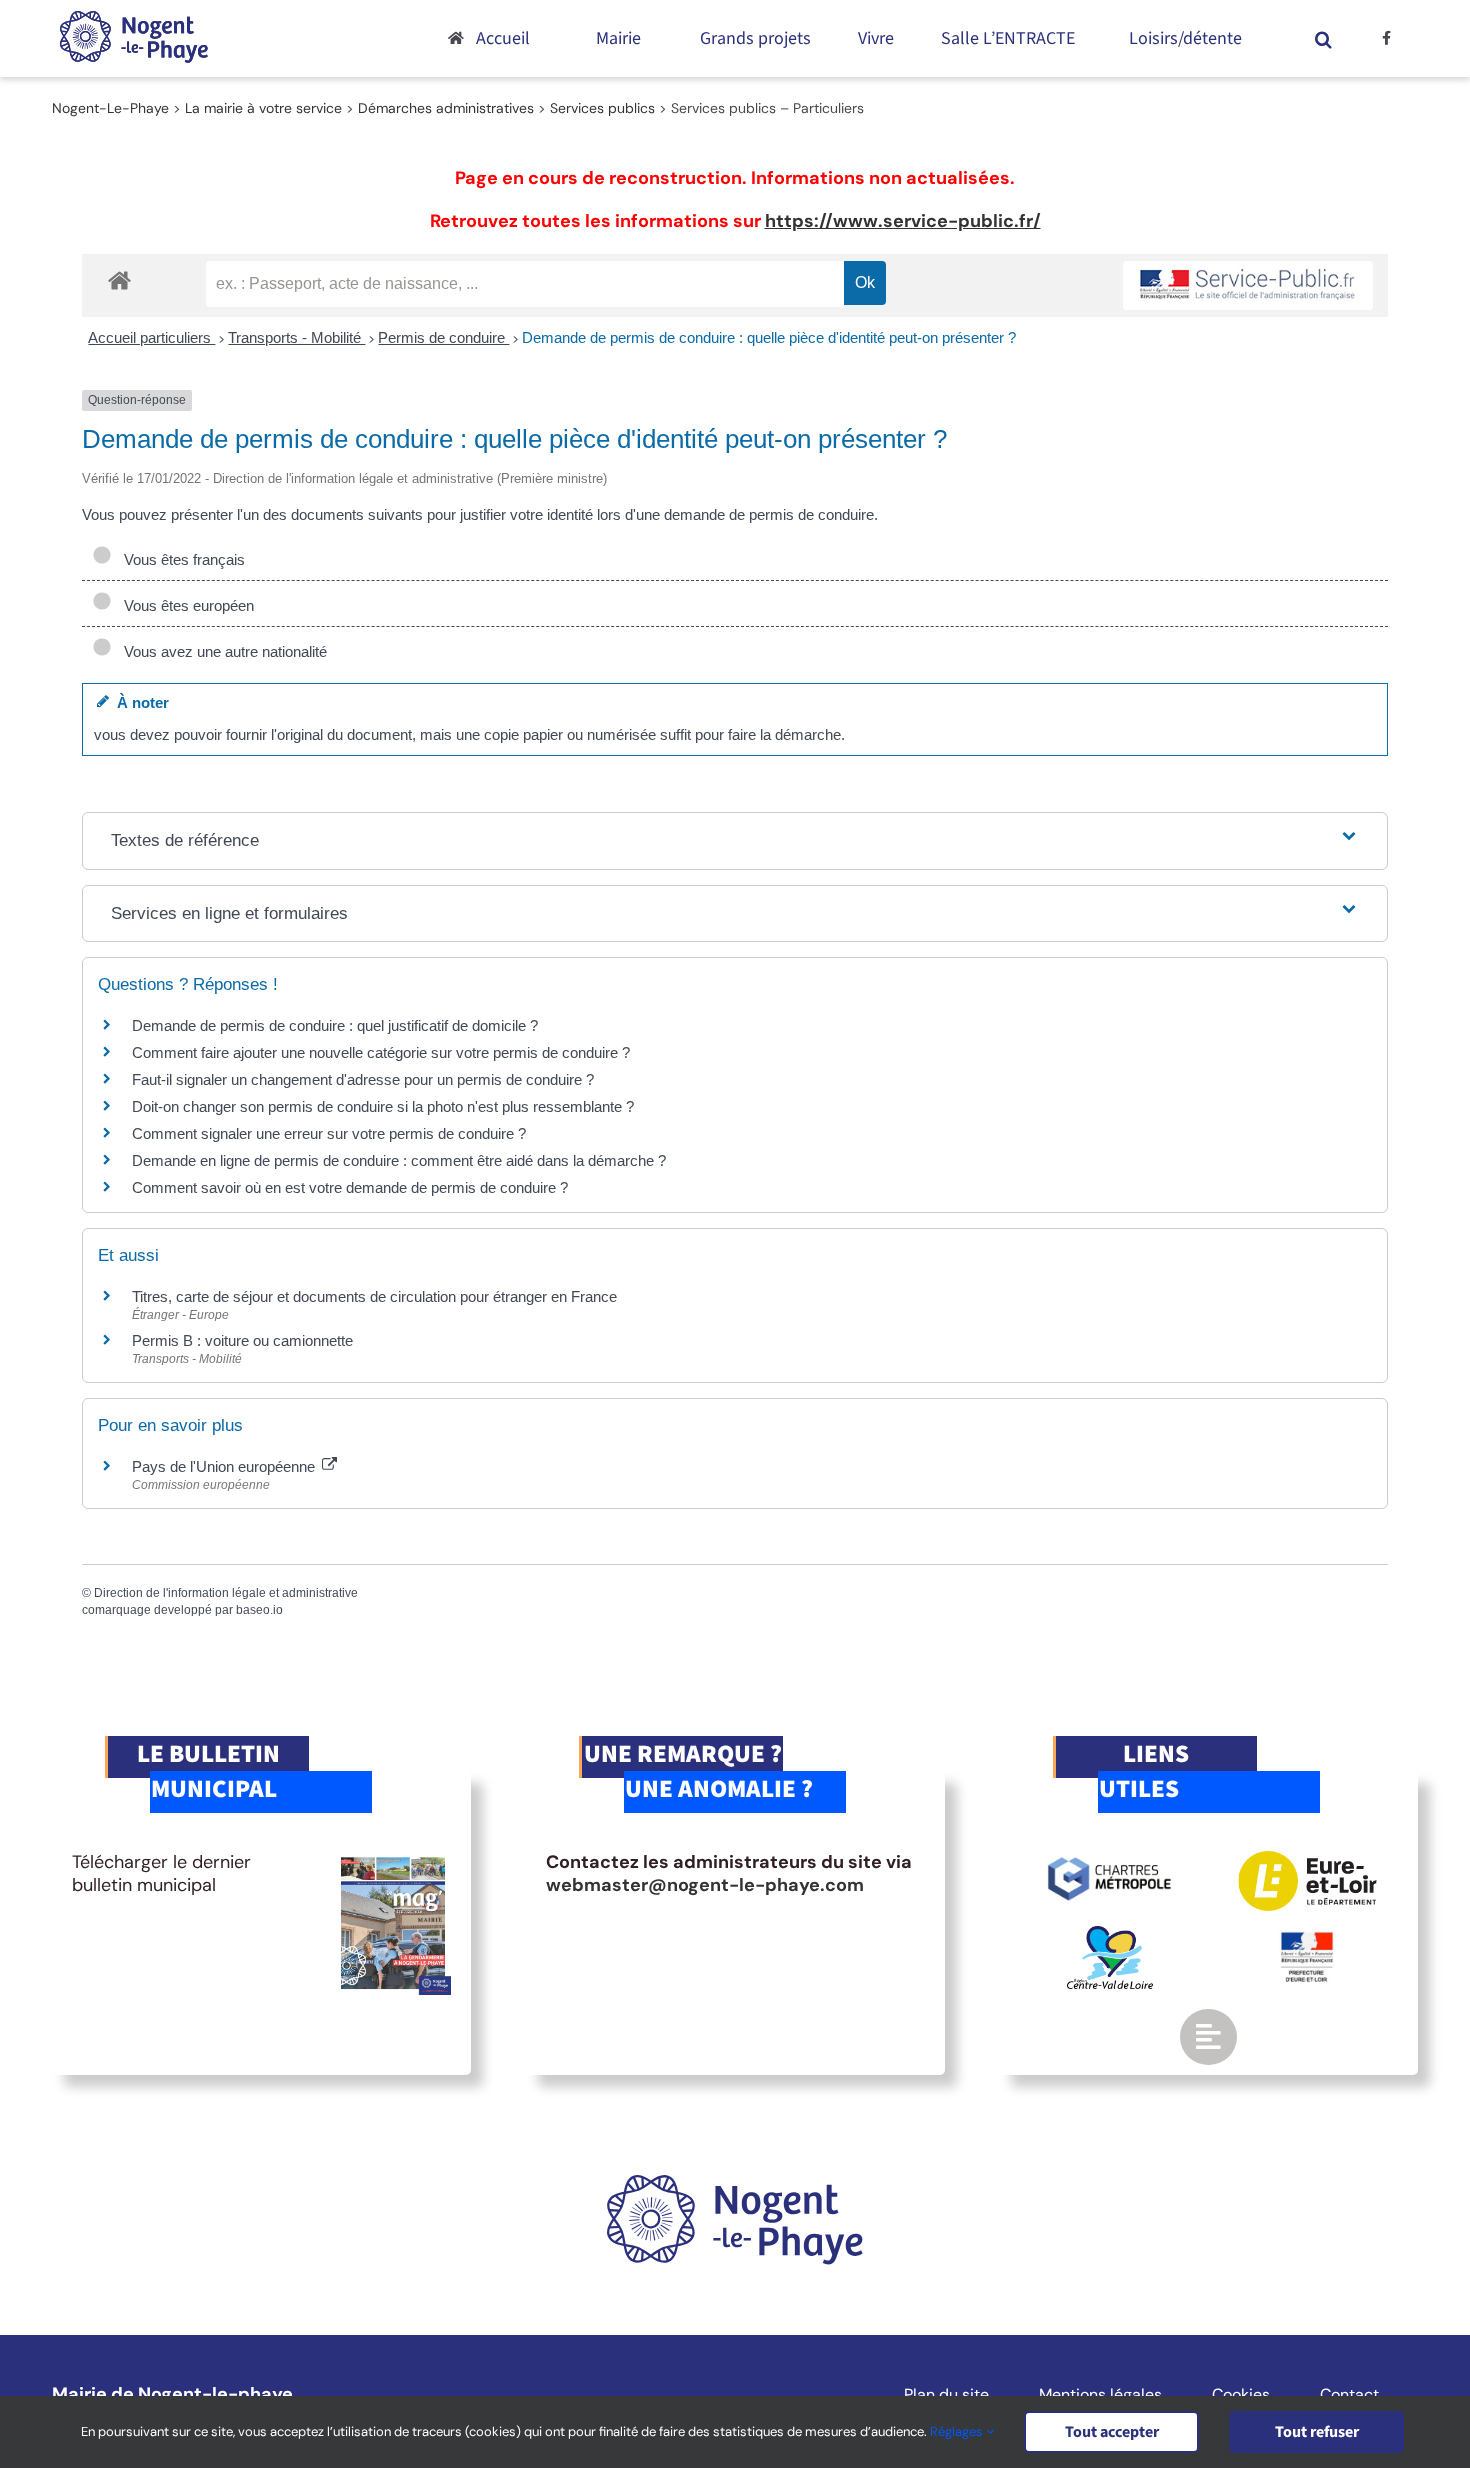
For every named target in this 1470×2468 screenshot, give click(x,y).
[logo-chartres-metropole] (1109, 1860)
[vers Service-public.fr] (1248, 285)
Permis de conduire (443, 337)
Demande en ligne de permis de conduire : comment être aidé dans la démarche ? (399, 1160)
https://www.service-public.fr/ (903, 221)
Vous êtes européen (185, 605)
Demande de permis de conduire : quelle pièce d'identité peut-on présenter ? (769, 337)
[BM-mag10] (393, 1860)
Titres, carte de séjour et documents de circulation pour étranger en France (374, 1296)
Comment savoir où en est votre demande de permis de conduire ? (350, 1187)
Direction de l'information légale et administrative (226, 1593)
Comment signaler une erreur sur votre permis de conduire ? (329, 1133)
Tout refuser (1317, 2432)
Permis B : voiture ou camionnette (242, 1340)
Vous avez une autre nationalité (221, 651)
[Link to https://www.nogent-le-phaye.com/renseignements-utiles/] (1208, 2037)
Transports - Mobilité (296, 337)
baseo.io (259, 1610)
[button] (1324, 38)
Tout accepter (1112, 2432)
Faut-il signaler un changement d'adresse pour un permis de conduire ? (363, 1079)
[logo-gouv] (1307, 1940)
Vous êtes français (180, 559)
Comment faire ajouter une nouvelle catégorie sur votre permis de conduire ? (381, 1052)
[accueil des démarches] (119, 279)
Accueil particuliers (151, 337)
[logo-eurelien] (1307, 1860)
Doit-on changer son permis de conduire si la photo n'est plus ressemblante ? (383, 1106)
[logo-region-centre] (1110, 1935)
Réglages (958, 2431)
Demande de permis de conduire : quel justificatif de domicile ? (335, 1025)
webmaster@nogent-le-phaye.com (705, 1885)
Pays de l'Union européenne (225, 1466)
